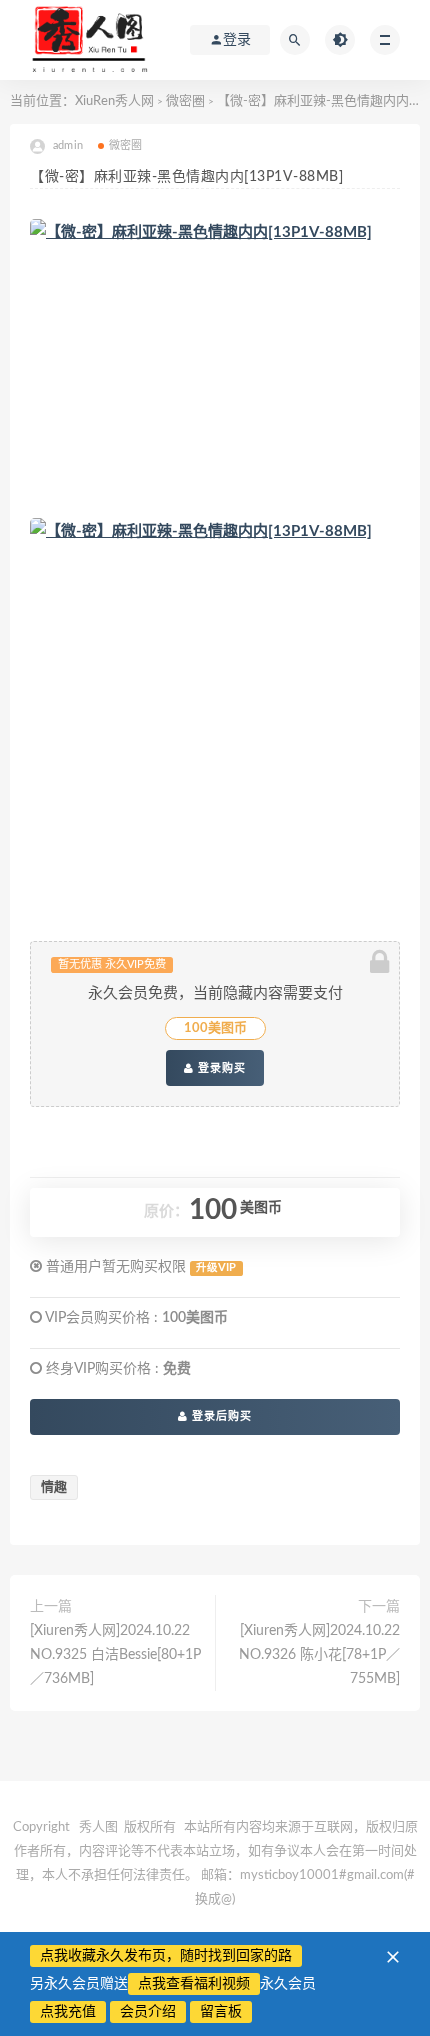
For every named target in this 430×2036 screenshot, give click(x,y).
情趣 (54, 1487)
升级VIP (216, 1268)
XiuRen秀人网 (114, 101)
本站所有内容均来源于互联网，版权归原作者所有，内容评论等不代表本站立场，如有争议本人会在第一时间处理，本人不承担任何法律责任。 (216, 1851)
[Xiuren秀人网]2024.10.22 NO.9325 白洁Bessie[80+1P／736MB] (115, 1655)
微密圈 (185, 101)
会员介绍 (148, 2012)
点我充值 (68, 2012)
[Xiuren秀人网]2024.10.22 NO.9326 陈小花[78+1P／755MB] (319, 1655)
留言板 (221, 2012)
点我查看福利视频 (194, 1984)
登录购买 (220, 1068)
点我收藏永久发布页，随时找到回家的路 (166, 1956)
